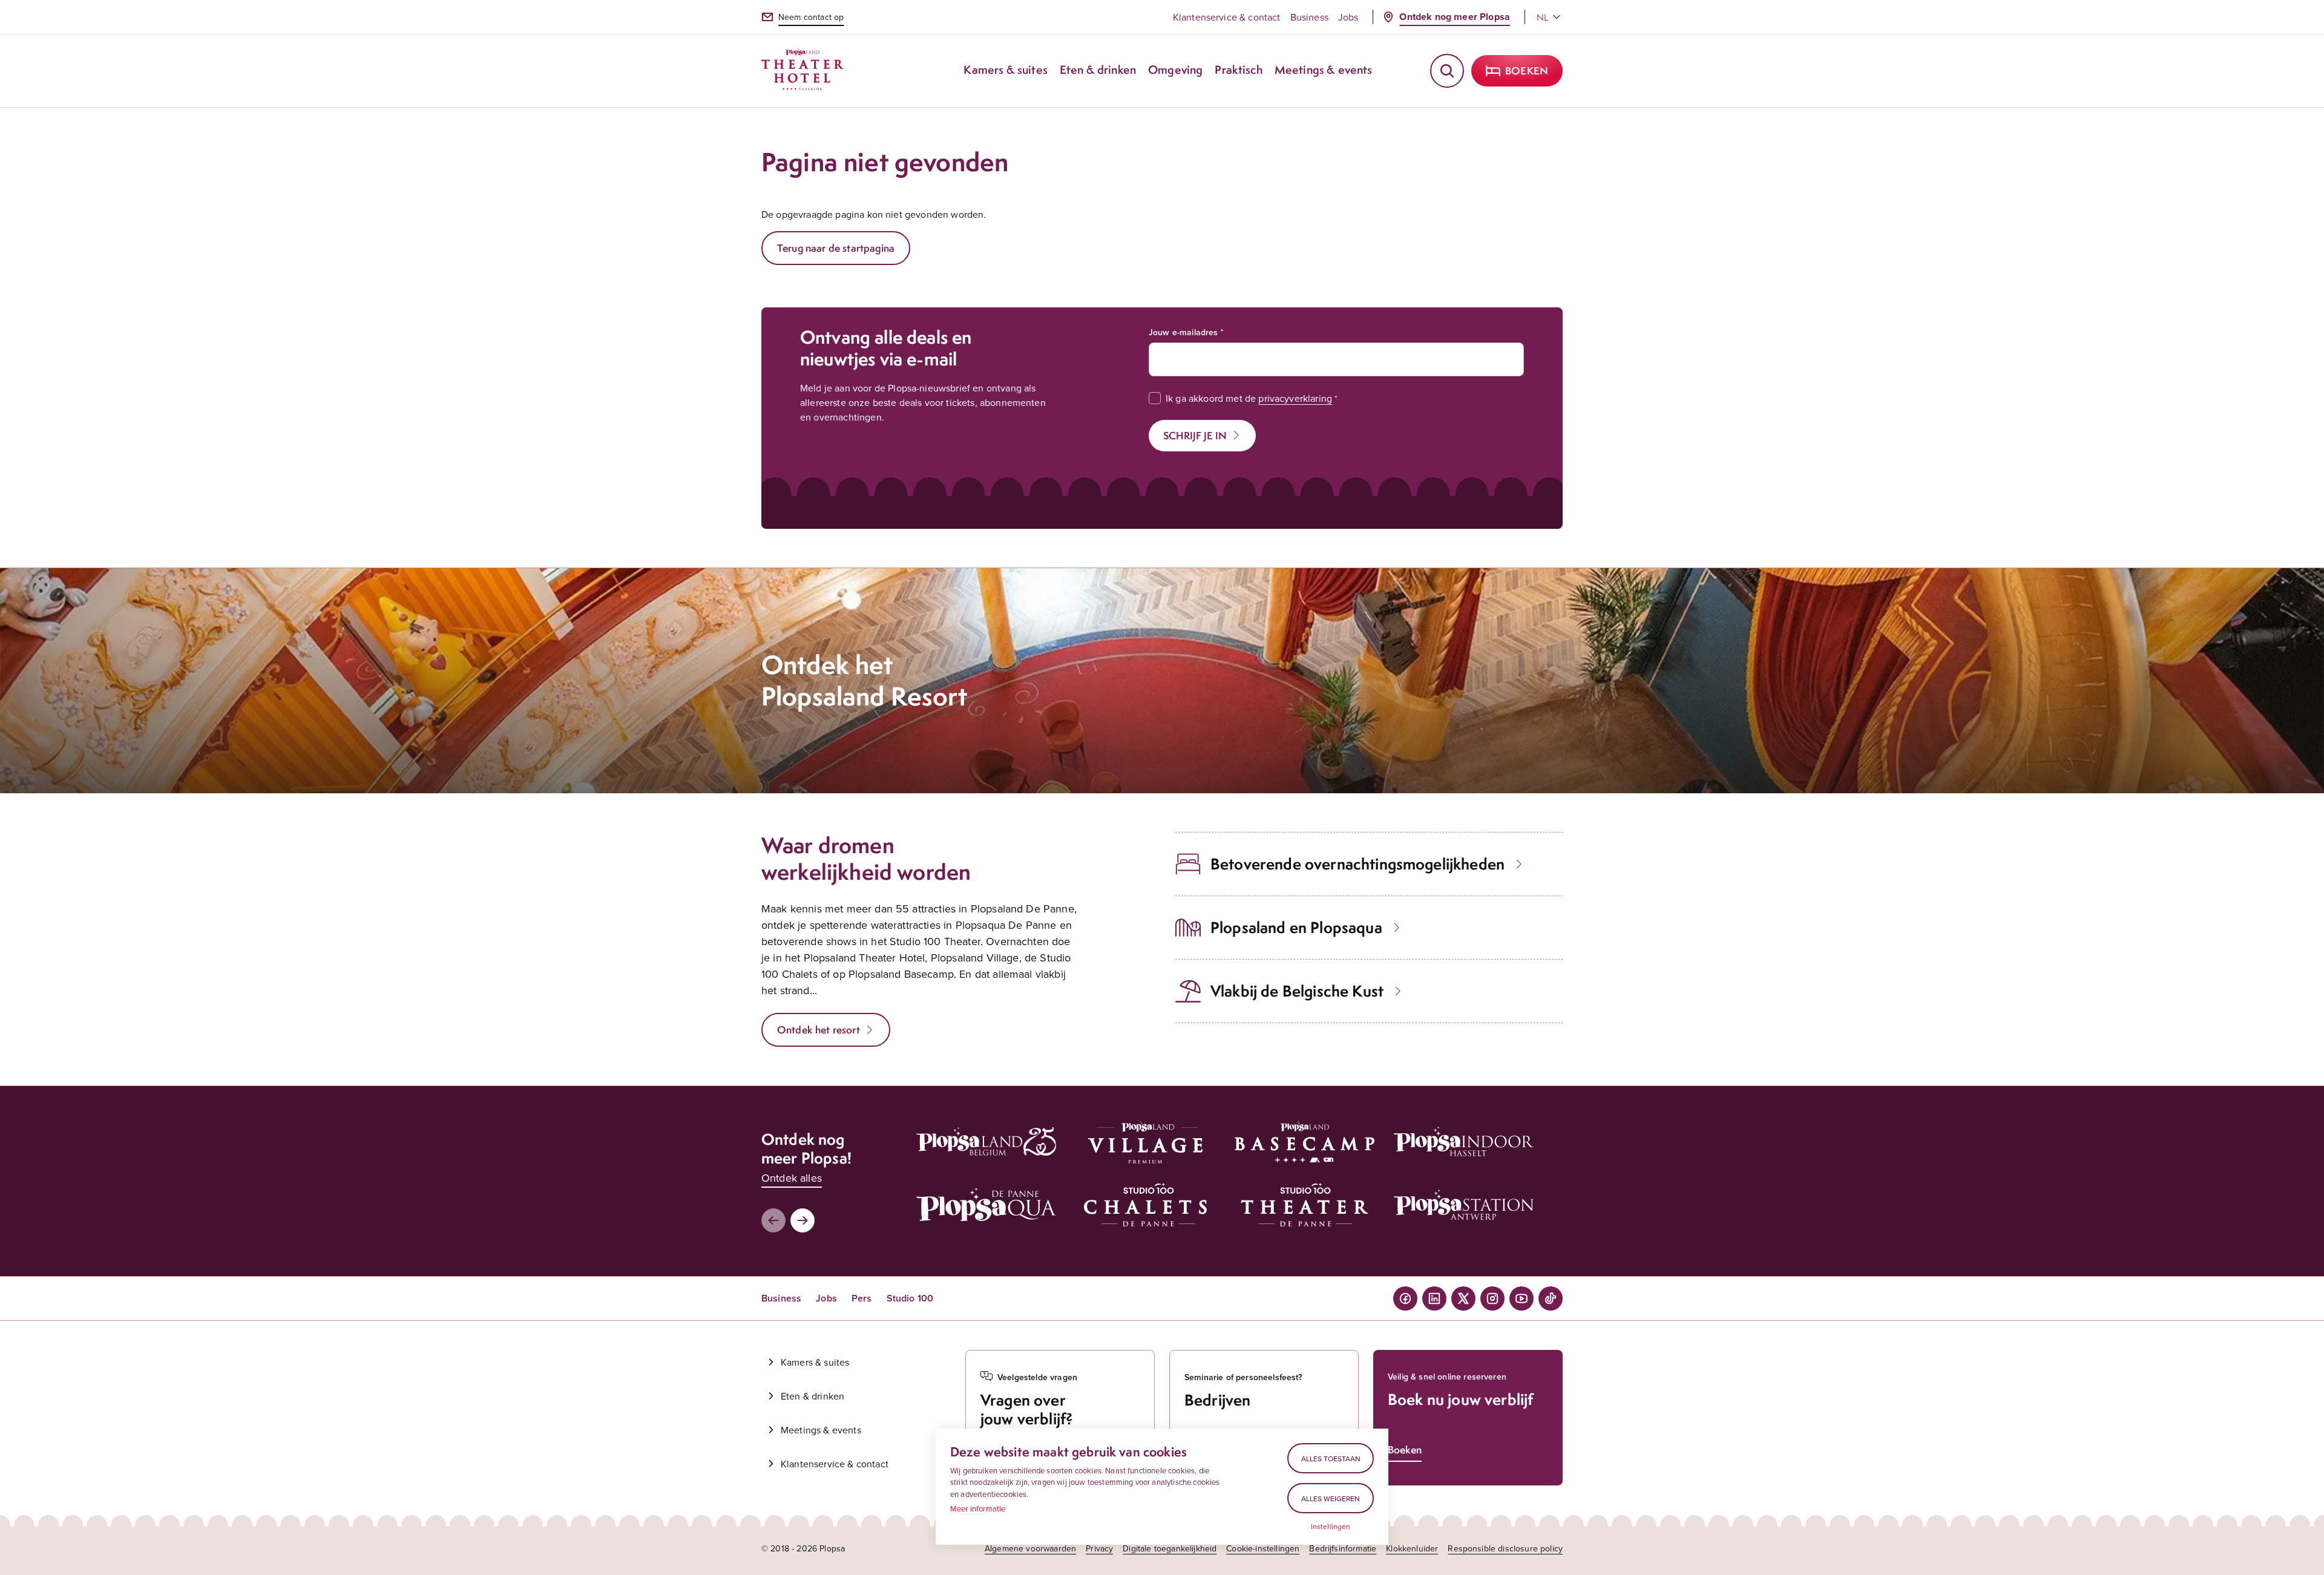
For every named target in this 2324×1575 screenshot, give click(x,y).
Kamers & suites (815, 1362)
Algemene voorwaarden (1030, 1548)
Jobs (1348, 17)
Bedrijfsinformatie (1343, 1548)
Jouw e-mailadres (1183, 332)
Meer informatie (978, 1508)
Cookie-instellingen (1263, 1548)
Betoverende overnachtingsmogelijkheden (1357, 864)
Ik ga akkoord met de (1249, 398)
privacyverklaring (1295, 398)
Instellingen (1331, 1527)
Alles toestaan (1331, 1459)
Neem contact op (811, 17)
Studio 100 (910, 1298)
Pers (862, 1298)
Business (1309, 17)
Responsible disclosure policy (1505, 1548)
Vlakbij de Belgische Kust (1297, 991)
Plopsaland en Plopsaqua (1296, 927)
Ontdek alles (792, 1178)
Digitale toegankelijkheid (1170, 1548)
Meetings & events (821, 1430)
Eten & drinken (812, 1396)
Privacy (1099, 1548)
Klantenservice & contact (1227, 17)
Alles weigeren (1331, 1498)
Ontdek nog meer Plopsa (1455, 17)
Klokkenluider (1412, 1548)
